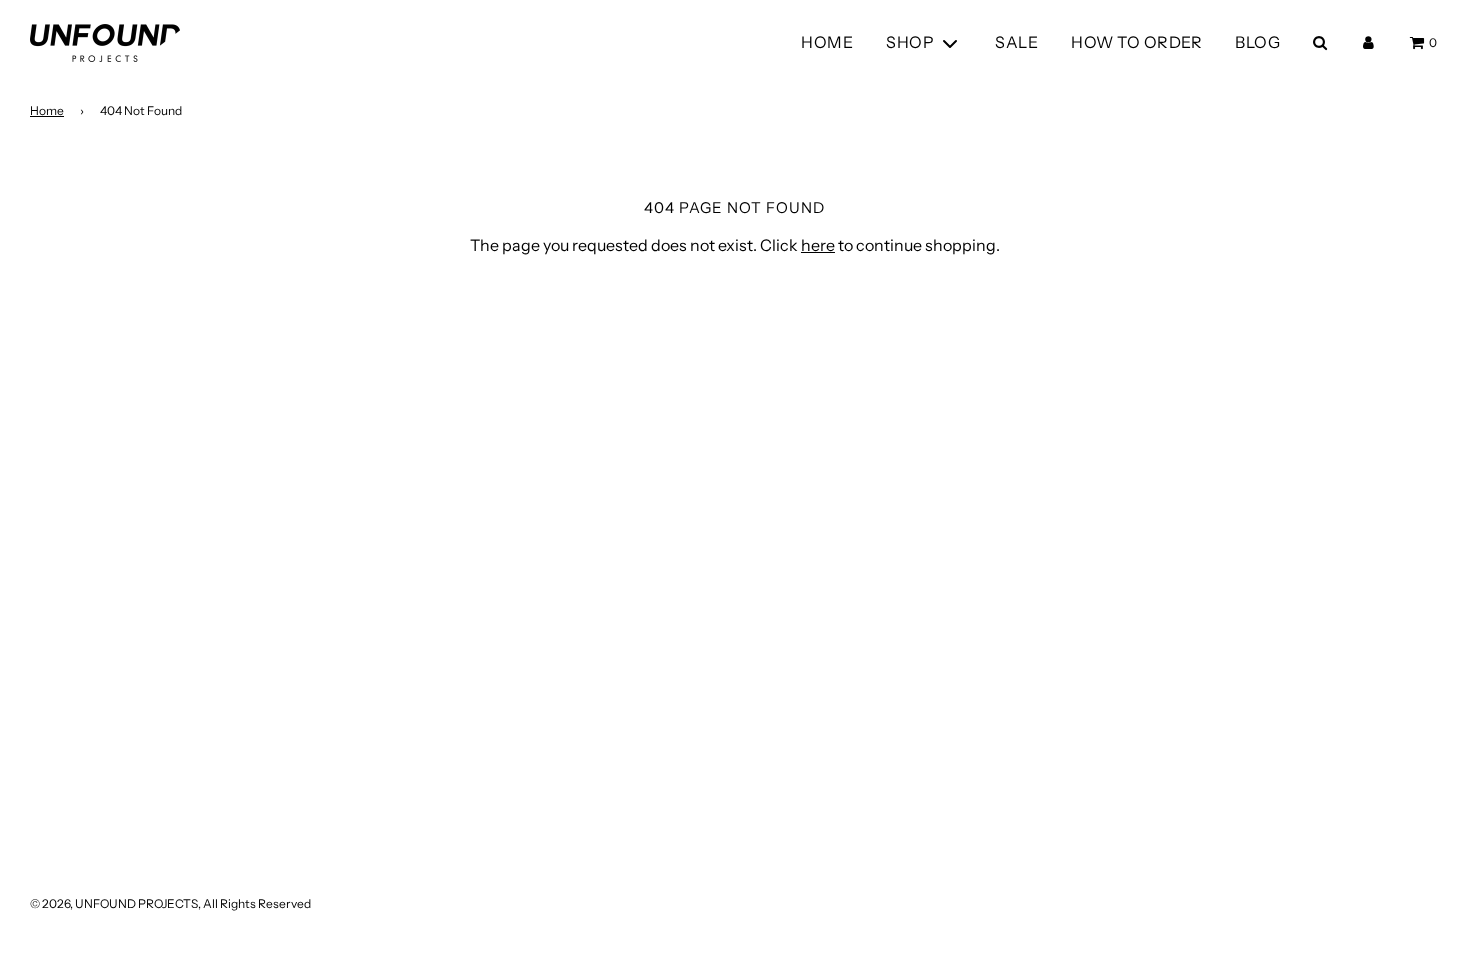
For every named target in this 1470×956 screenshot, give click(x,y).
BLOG (1257, 42)
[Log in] (1368, 42)
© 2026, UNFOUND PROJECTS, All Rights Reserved (170, 903)
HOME (827, 42)
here (818, 245)
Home (47, 110)
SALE (1016, 42)
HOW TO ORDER (1136, 42)
